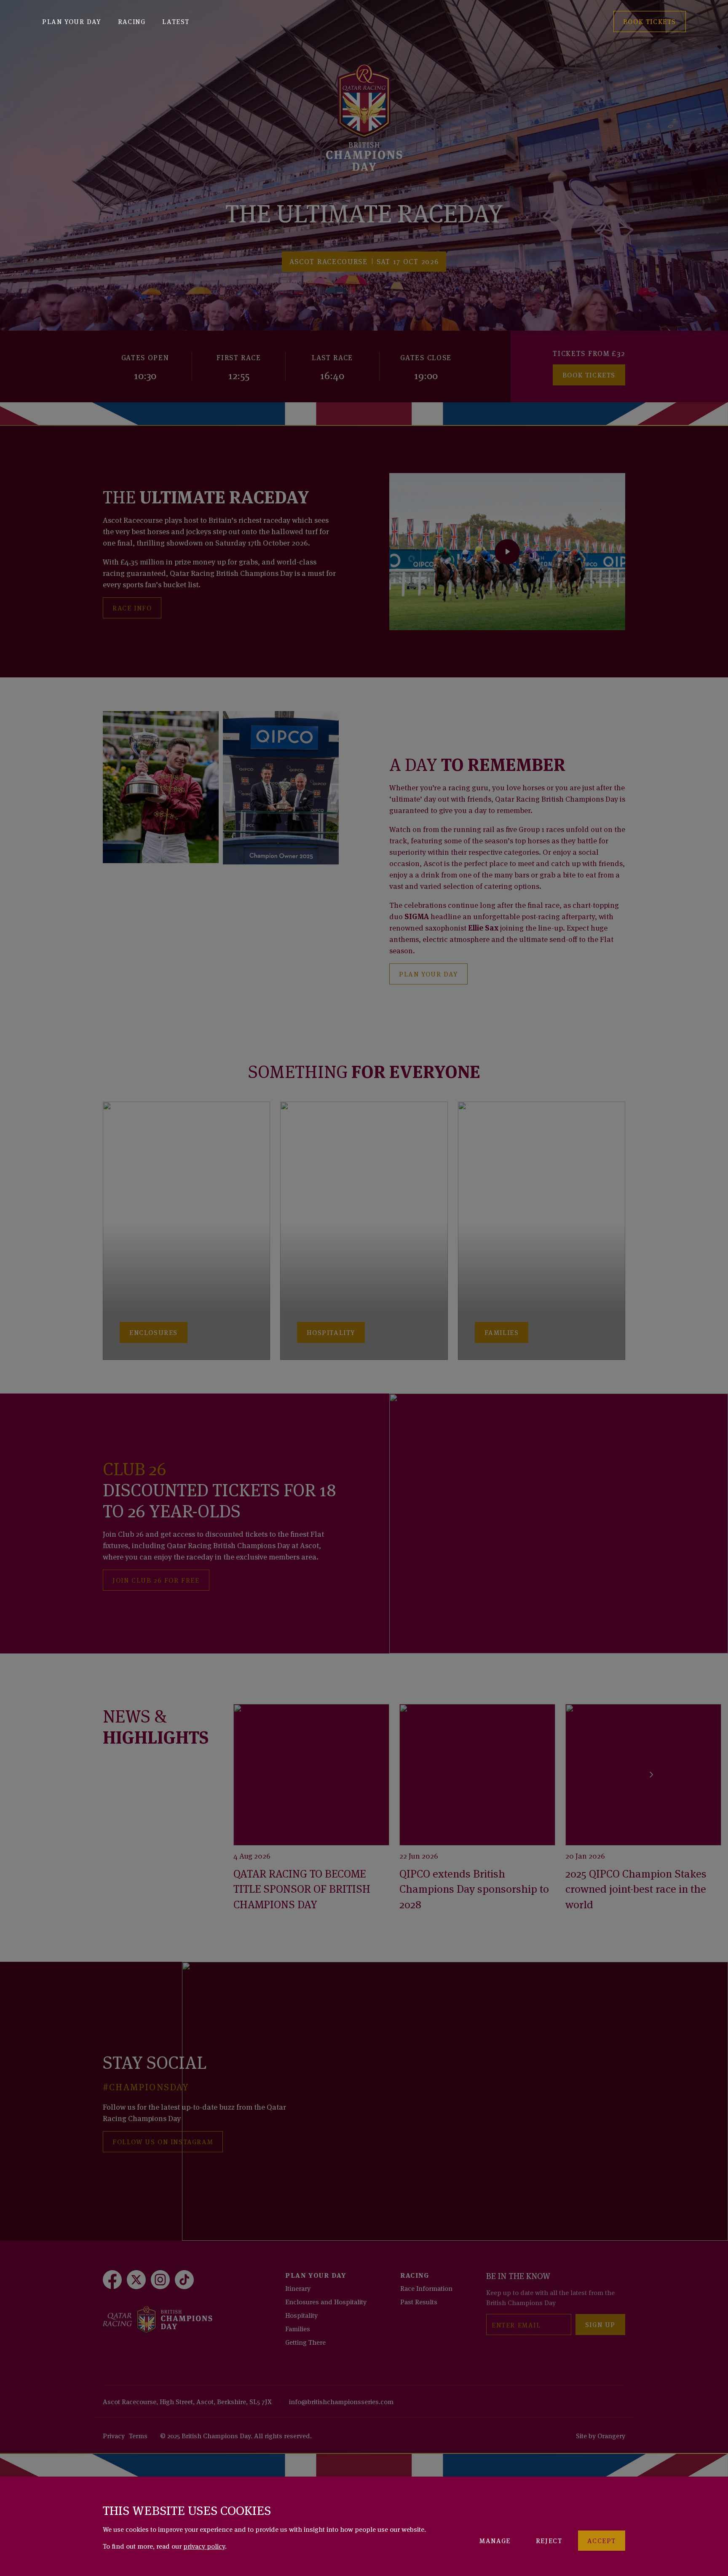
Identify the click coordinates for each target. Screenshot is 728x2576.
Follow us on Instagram (163, 2141)
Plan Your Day (72, 21)
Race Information (426, 2288)
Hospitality (301, 2315)
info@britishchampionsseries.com (341, 2401)
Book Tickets (589, 374)
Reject (549, 2540)
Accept (602, 2540)
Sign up (600, 2324)
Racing (132, 21)
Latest (176, 21)
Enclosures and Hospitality (326, 2301)
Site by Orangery (601, 2435)
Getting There (305, 2342)
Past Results (419, 2301)
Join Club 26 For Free (156, 1580)
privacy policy (204, 2546)
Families (298, 2328)
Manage (495, 2540)
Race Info (132, 607)
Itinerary (298, 2288)
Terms (138, 2435)
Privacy (114, 2435)
